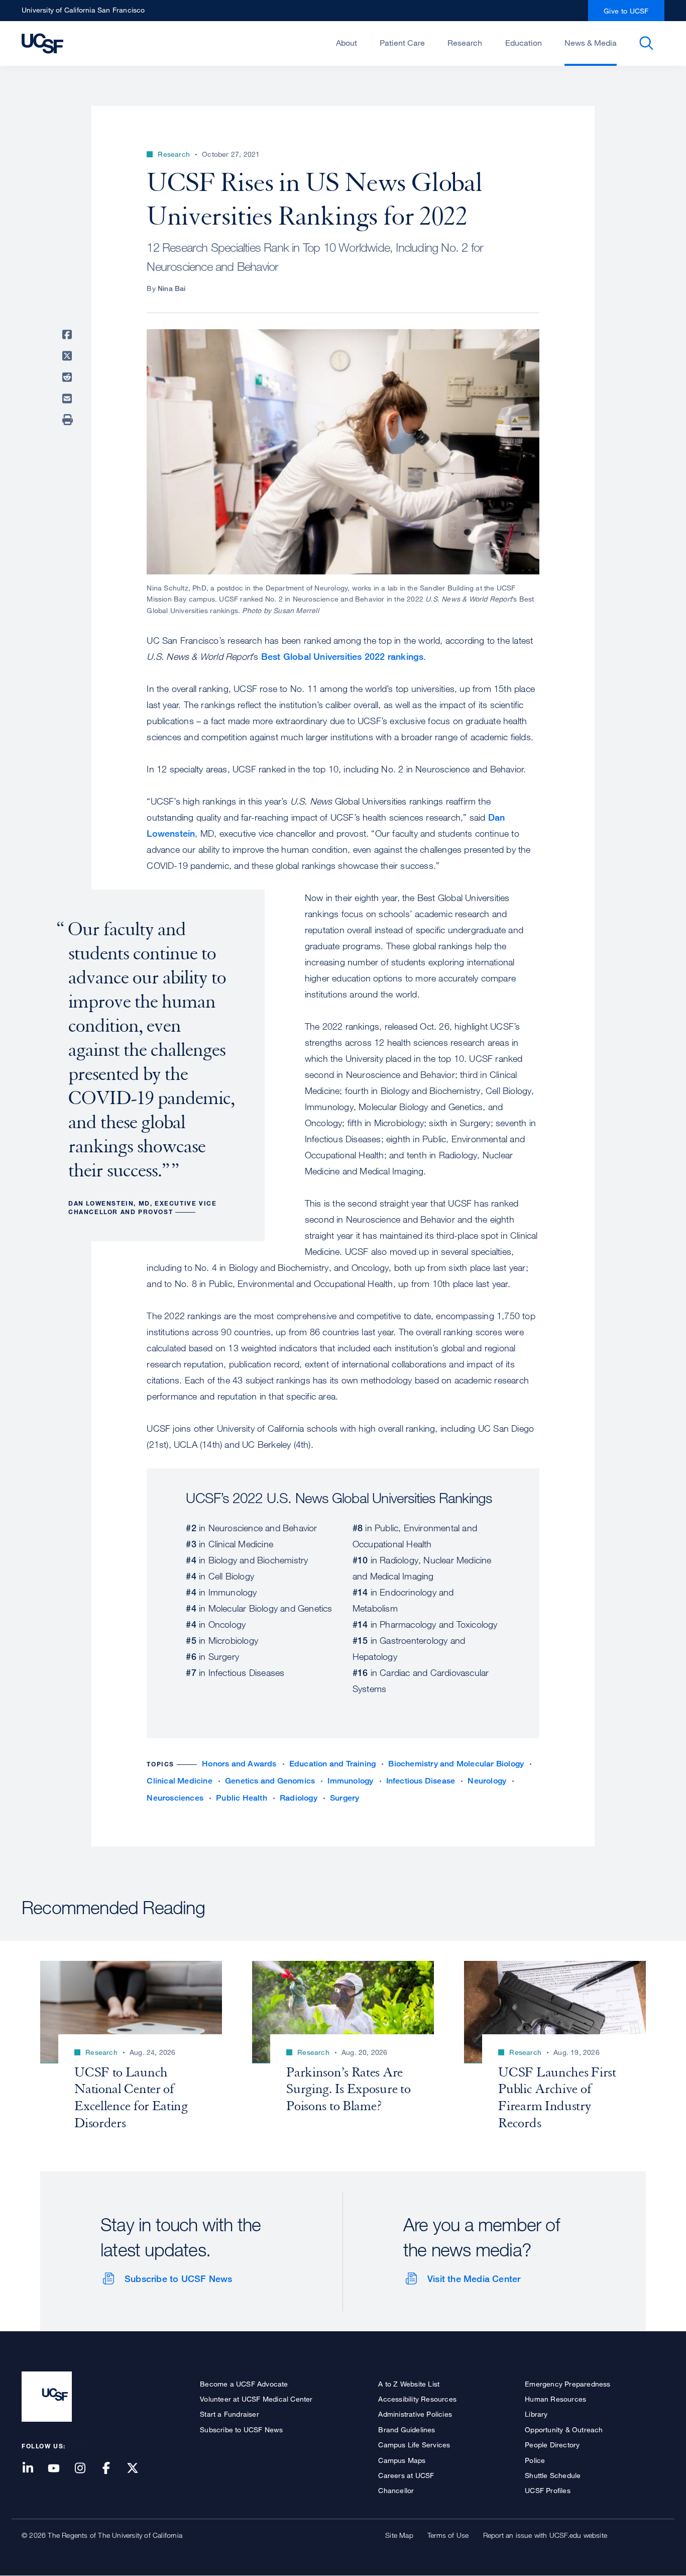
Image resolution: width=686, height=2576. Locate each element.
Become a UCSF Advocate (244, 2384)
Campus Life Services (414, 2445)
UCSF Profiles (548, 2490)
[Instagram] (86, 2469)
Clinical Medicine (179, 1781)
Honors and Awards (239, 1764)
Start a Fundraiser (230, 2414)
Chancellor (396, 2490)
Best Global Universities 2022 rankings (342, 656)
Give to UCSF (626, 11)
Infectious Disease (421, 1781)
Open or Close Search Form (646, 43)
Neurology (487, 1781)
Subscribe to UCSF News (178, 2278)
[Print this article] (69, 420)
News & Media (591, 43)
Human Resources (555, 2399)
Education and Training (332, 1764)
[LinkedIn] (34, 2469)
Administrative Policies (415, 2414)
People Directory (552, 2445)
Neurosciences (175, 1798)
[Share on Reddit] (69, 377)
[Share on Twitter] (69, 356)
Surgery (345, 1798)
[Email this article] (69, 399)
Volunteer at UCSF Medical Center (256, 2399)
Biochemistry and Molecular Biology (456, 1764)
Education (524, 43)
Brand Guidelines (407, 2430)
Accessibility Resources (417, 2399)
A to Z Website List (409, 2384)
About (347, 43)
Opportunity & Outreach (564, 2430)
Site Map (399, 2535)
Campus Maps (402, 2460)
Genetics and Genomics (270, 1781)
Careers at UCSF (406, 2475)
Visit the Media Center (474, 2278)
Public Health (242, 1798)
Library (536, 2414)
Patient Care (402, 43)
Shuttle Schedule (553, 2475)
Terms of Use (448, 2535)
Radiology (299, 1798)
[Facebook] (112, 2469)
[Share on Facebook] (69, 335)
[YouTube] (60, 2469)
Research (465, 43)
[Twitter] (139, 2469)
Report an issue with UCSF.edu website (545, 2535)
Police (535, 2460)
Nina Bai (172, 288)
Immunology (350, 1781)
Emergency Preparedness (567, 2384)
